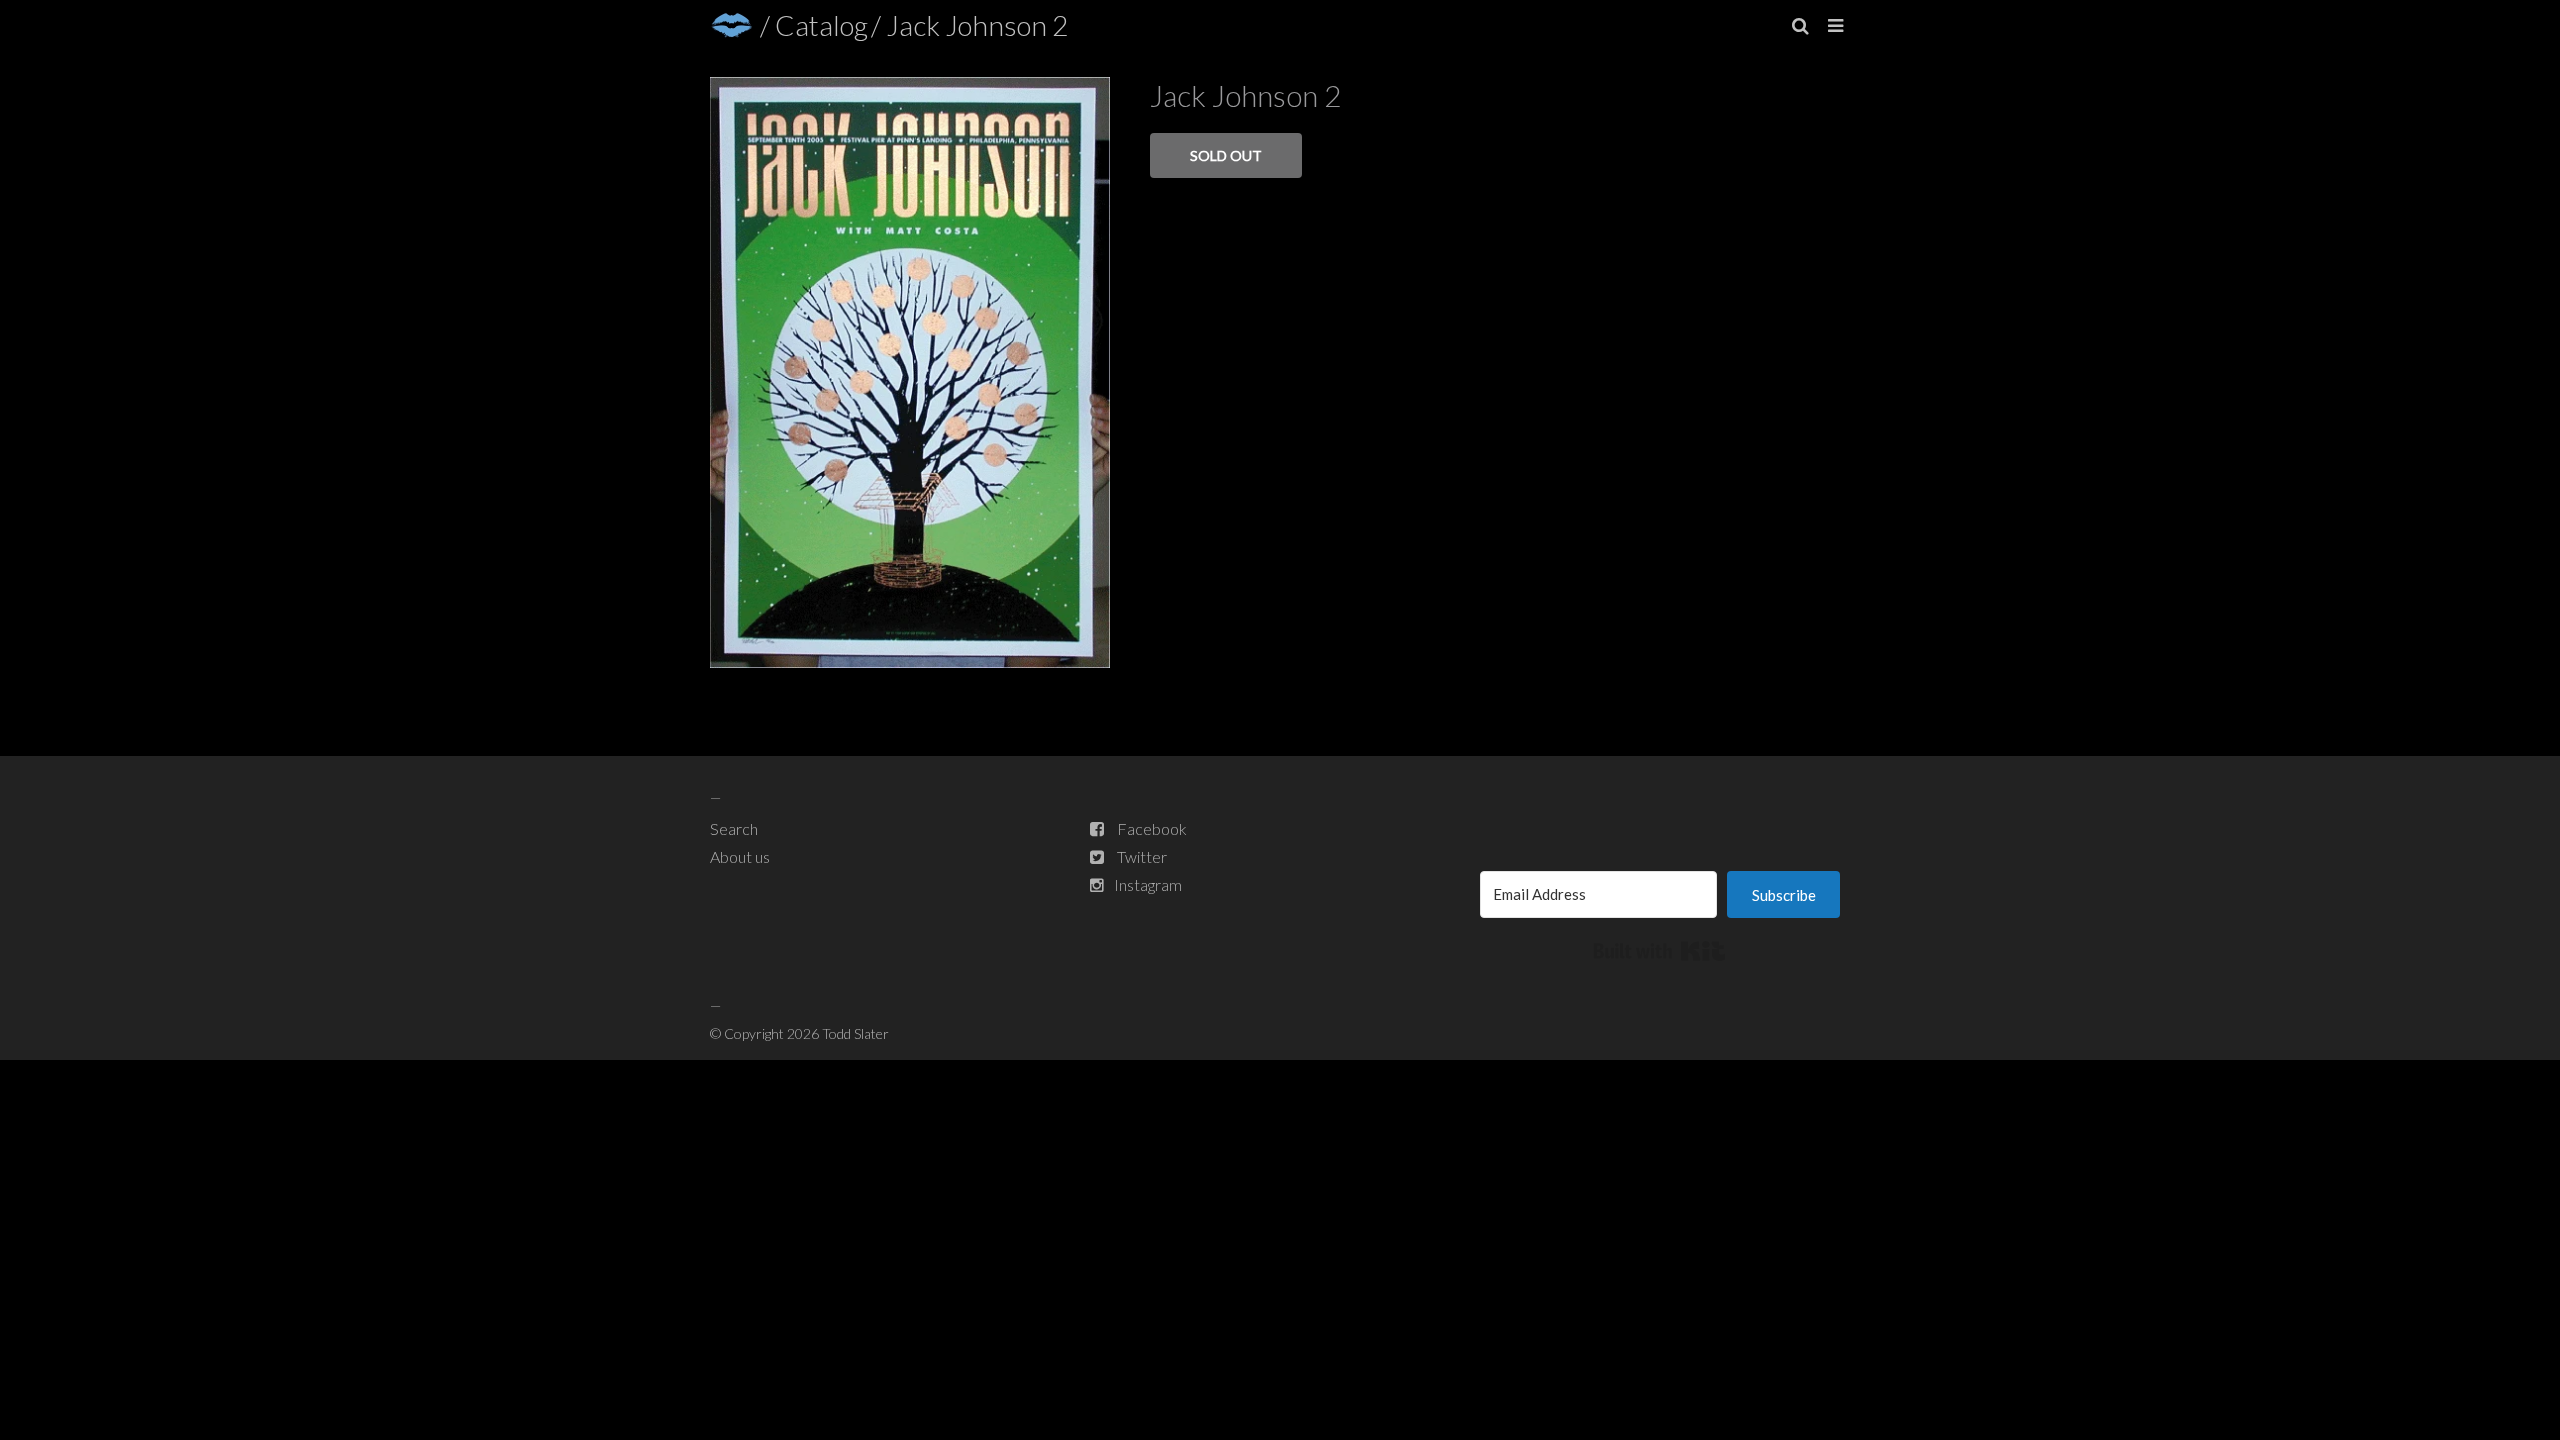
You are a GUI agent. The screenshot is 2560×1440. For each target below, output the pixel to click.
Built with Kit (1659, 951)
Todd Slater (855, 1033)
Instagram (1148, 884)
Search (734, 828)
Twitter (1142, 856)
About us (740, 856)
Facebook (1152, 828)
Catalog (821, 25)
